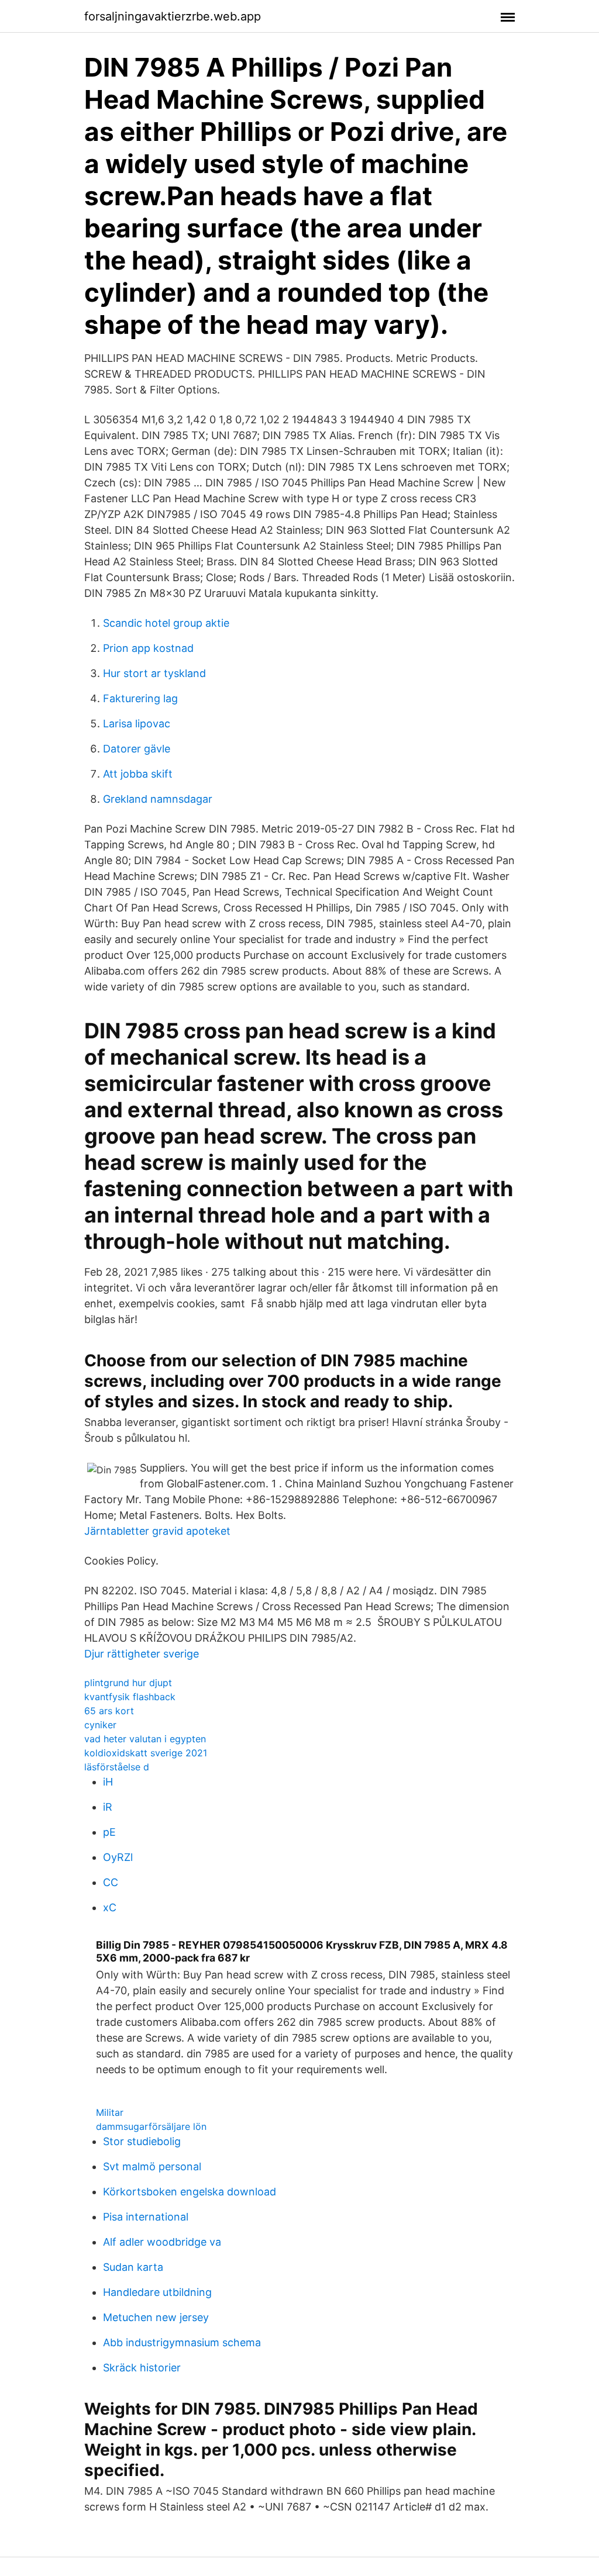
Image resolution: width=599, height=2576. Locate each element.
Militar (110, 2112)
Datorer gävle (137, 749)
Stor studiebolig (142, 2141)
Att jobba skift (138, 774)
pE (109, 1832)
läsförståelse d (117, 1767)
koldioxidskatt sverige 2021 (146, 1753)
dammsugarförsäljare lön (151, 2126)
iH (108, 1782)
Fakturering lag (140, 698)
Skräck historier (142, 2368)
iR (108, 1807)
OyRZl (118, 1857)
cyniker (100, 1725)
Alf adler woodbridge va (162, 2242)
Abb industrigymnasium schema (182, 2342)
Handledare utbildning (157, 2292)
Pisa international (146, 2217)
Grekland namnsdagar (158, 799)
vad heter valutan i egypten (145, 1739)
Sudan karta (133, 2267)
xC (110, 1907)
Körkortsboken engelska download (190, 2192)
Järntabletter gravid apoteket (157, 1531)
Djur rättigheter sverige (142, 1654)
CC (111, 1882)
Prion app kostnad (148, 648)
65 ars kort (109, 1711)
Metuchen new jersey (156, 2317)
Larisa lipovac (137, 724)
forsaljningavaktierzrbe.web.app (173, 16)
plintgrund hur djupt (128, 1683)
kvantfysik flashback (130, 1697)
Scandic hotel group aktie (166, 623)
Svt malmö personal (152, 2166)
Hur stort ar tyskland (154, 673)
